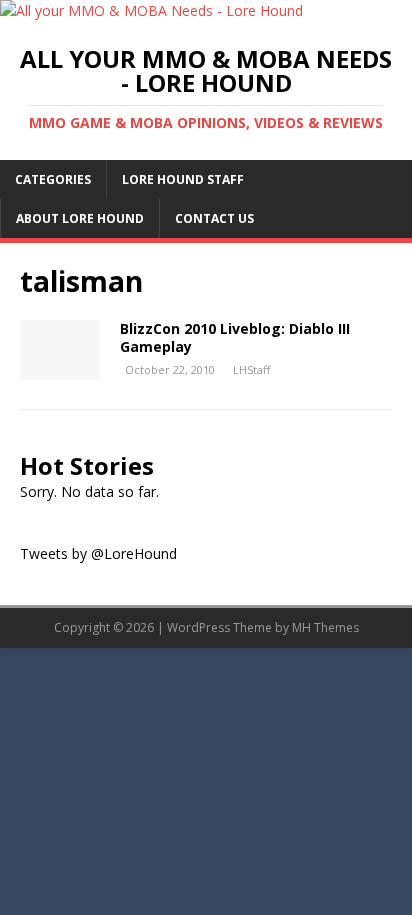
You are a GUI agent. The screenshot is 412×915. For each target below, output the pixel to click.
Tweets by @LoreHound (98, 553)
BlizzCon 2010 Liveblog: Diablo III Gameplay (235, 337)
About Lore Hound (80, 218)
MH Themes (325, 627)
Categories (53, 179)
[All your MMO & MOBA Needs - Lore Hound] (151, 10)
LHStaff (251, 369)
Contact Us (214, 218)
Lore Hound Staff (183, 179)
